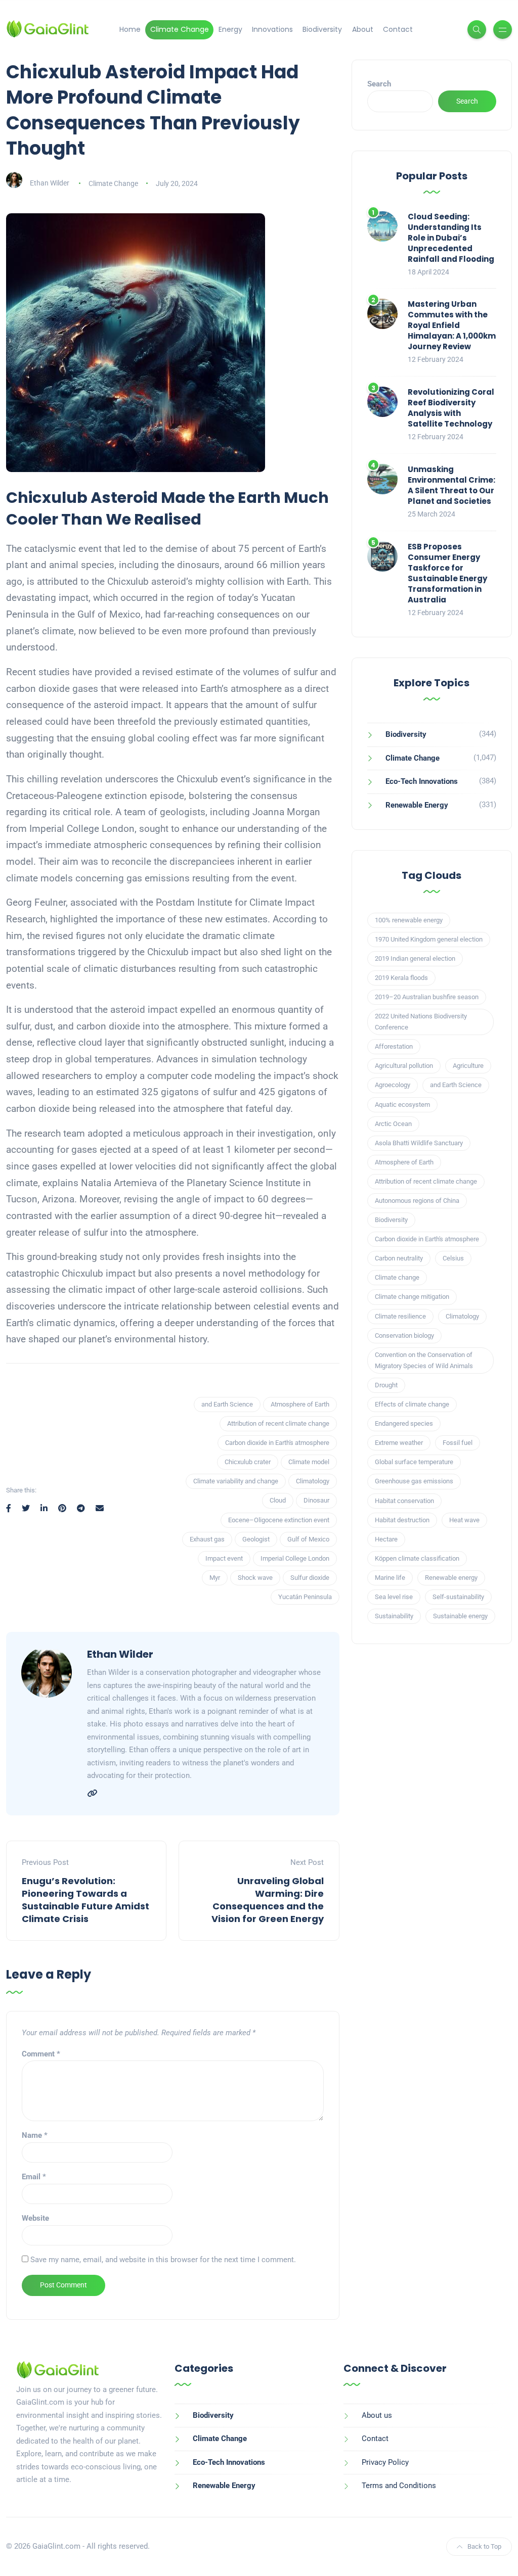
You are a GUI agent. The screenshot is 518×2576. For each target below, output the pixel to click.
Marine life (390, 1578)
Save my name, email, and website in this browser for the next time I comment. (163, 2260)
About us (377, 2415)
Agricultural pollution (404, 1066)
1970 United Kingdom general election (429, 939)
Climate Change (180, 29)
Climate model (309, 1462)
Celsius (453, 1258)
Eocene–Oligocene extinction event (279, 1520)
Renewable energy (451, 1578)
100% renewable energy (409, 920)
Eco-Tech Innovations (422, 781)
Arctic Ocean (393, 1124)
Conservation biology (404, 1336)
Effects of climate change (412, 1404)
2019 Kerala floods (401, 978)
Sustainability (394, 1616)
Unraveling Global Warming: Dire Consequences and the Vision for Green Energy (268, 1900)
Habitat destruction (402, 1520)
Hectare (386, 1539)
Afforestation (394, 1046)
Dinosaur (316, 1500)
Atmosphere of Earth (300, 1404)
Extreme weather (399, 1443)
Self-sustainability (458, 1597)
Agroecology (393, 1085)
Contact (398, 29)
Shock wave (255, 1578)
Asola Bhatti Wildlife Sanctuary (419, 1143)
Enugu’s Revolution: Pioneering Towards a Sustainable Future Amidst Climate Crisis (85, 1900)
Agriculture (468, 1066)
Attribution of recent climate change (278, 1423)
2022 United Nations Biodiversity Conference (421, 1022)
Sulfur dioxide (310, 1578)
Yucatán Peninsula (305, 1597)
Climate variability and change (236, 1481)
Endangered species (404, 1423)
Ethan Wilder (50, 183)
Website (35, 2218)
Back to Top (484, 2546)
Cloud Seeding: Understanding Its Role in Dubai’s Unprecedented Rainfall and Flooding (451, 238)
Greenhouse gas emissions (414, 1481)
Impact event (224, 1558)
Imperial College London (295, 1558)
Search (379, 84)
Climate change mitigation (412, 1297)
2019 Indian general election (415, 958)
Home (130, 29)
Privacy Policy (385, 2462)
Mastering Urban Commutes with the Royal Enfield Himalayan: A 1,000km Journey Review (452, 325)
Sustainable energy (460, 1616)
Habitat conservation (404, 1501)
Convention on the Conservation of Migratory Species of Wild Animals (424, 1360)
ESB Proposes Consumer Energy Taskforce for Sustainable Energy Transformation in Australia (447, 573)
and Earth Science (227, 1404)
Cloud (278, 1500)
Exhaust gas (207, 1539)
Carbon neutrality (399, 1258)
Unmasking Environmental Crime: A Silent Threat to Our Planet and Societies (451, 485)
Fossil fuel (458, 1443)
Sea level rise (394, 1597)
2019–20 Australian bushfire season (427, 997)
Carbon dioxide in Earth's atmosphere (277, 1443)
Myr (215, 1578)
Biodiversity (322, 29)
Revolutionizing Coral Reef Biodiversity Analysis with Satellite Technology (451, 408)
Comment (41, 2054)
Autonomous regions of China (417, 1201)
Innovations (272, 29)
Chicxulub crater (248, 1462)
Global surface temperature (414, 1462)
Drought (386, 1385)
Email (34, 2177)
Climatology (313, 1481)
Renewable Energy (417, 805)
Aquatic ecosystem (402, 1105)
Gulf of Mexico (308, 1539)
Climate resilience (400, 1316)
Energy (230, 29)
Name (35, 2135)
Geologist (256, 1539)
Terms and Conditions (399, 2486)
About (363, 29)
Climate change (397, 1277)
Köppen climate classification (417, 1558)
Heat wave (464, 1520)
